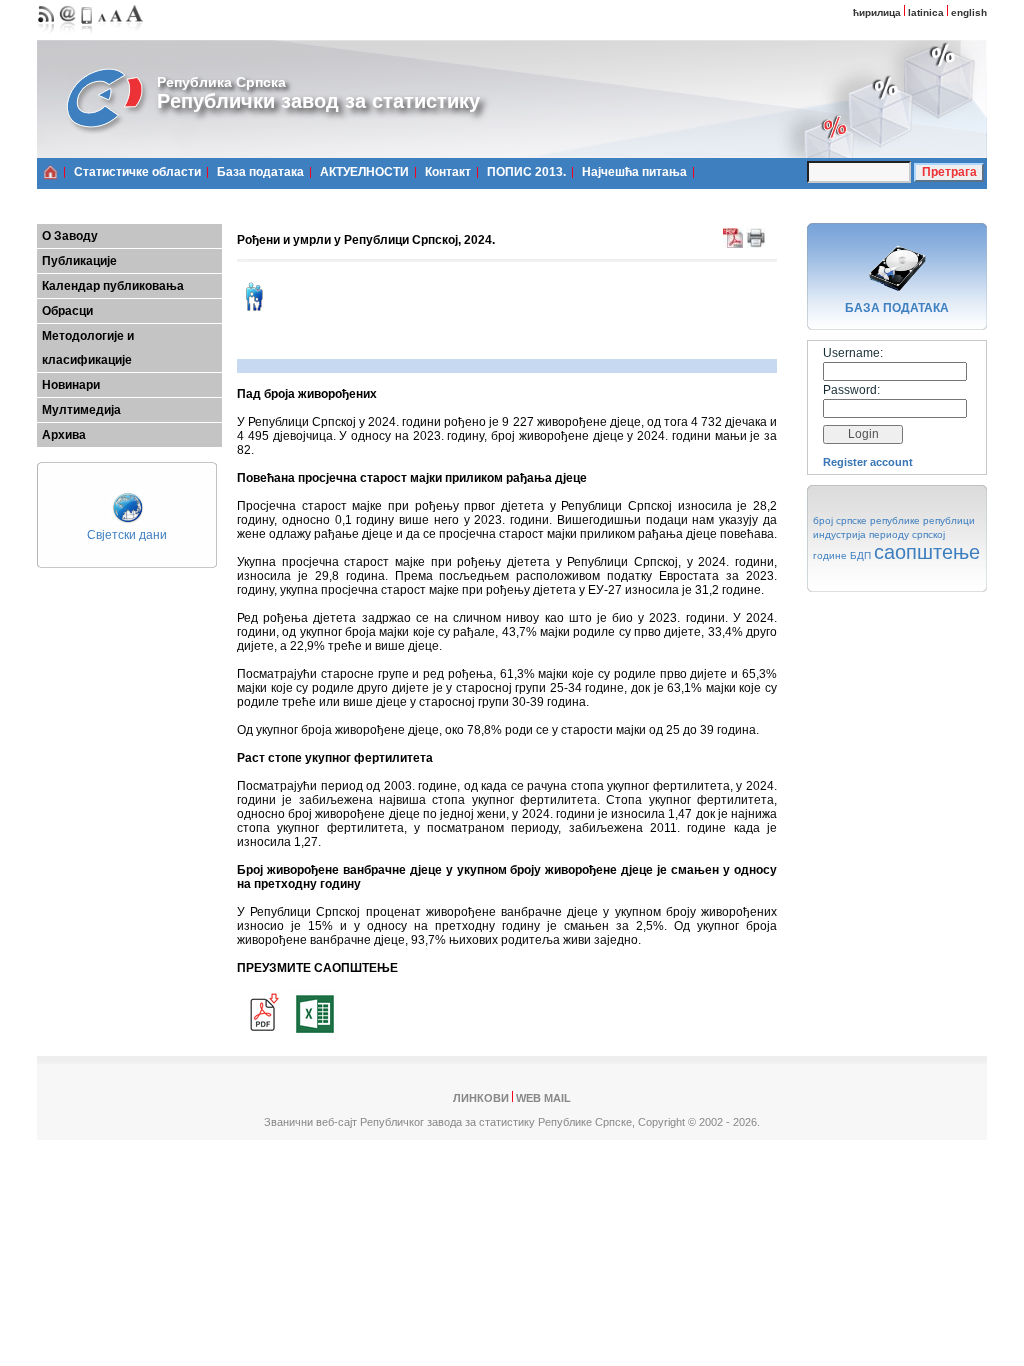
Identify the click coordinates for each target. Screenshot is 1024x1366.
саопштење (927, 552)
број (823, 520)
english (969, 12)
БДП (860, 555)
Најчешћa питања (634, 172)
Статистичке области (137, 172)
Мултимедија (81, 410)
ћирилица (877, 12)
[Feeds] (46, 35)
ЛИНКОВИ (481, 1098)
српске (851, 520)
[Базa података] (897, 294)
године (830, 555)
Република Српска (221, 82)
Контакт (448, 172)
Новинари (71, 385)
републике (895, 520)
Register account (868, 462)
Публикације (79, 261)
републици (949, 520)
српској (928, 534)
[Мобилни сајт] (87, 35)
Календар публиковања (113, 286)
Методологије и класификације (88, 348)
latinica (926, 12)
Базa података (260, 172)
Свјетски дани (127, 535)
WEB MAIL (543, 1098)
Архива (64, 435)
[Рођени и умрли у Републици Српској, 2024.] (262, 1035)
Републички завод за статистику (318, 101)
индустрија (839, 534)
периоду (889, 534)
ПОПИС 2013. (526, 172)
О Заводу (70, 236)
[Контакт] (68, 35)
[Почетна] (50, 172)
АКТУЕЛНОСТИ (364, 172)
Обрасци (67, 311)
